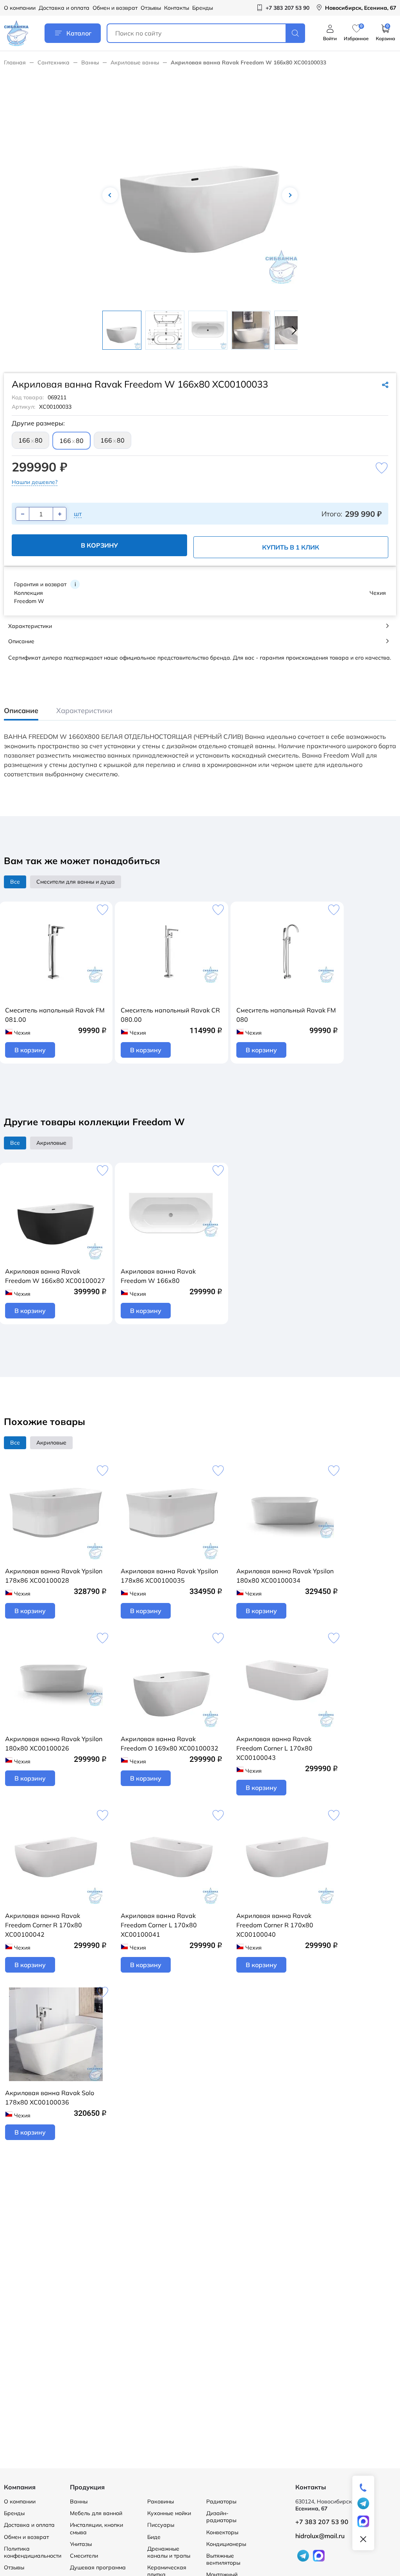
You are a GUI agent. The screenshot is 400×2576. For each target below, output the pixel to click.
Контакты (177, 8)
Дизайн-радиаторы (221, 2517)
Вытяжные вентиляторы (223, 2559)
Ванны (90, 62)
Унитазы (81, 2544)
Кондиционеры (226, 2544)
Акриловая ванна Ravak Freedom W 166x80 (158, 1276)
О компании (20, 8)
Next (290, 195)
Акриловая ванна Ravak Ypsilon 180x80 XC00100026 (54, 1743)
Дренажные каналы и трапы (169, 2552)
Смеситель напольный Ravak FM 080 (286, 1015)
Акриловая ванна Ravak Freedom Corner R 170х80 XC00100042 (44, 1925)
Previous (110, 195)
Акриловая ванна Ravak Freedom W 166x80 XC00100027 (55, 1276)
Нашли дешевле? (35, 482)
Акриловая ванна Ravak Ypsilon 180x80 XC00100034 (285, 1576)
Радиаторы (221, 2501)
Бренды (203, 8)
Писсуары (161, 2525)
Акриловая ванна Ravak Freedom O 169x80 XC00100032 (170, 1743)
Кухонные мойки (169, 2513)
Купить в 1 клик (291, 547)
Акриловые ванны (135, 62)
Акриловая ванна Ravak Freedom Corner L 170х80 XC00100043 (274, 1748)
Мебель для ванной (96, 2513)
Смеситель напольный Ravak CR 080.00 (170, 1015)
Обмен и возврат (115, 8)
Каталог (79, 33)
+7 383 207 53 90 (322, 2522)
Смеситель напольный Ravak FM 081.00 (55, 1015)
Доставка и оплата (64, 8)
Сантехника (54, 62)
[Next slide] (292, 330)
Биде (154, 2537)
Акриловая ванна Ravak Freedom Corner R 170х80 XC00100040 (275, 1925)
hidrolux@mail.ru (320, 2536)
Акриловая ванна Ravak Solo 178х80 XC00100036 (50, 2097)
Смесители (84, 2556)
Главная (15, 62)
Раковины (161, 2501)
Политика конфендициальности (33, 2552)
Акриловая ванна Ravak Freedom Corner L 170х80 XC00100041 (159, 1925)
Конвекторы (222, 2532)
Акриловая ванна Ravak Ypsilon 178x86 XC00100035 (169, 1576)
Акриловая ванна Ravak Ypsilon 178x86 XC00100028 (54, 1576)
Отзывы (151, 8)
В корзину (99, 545)
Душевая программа (98, 2567)
